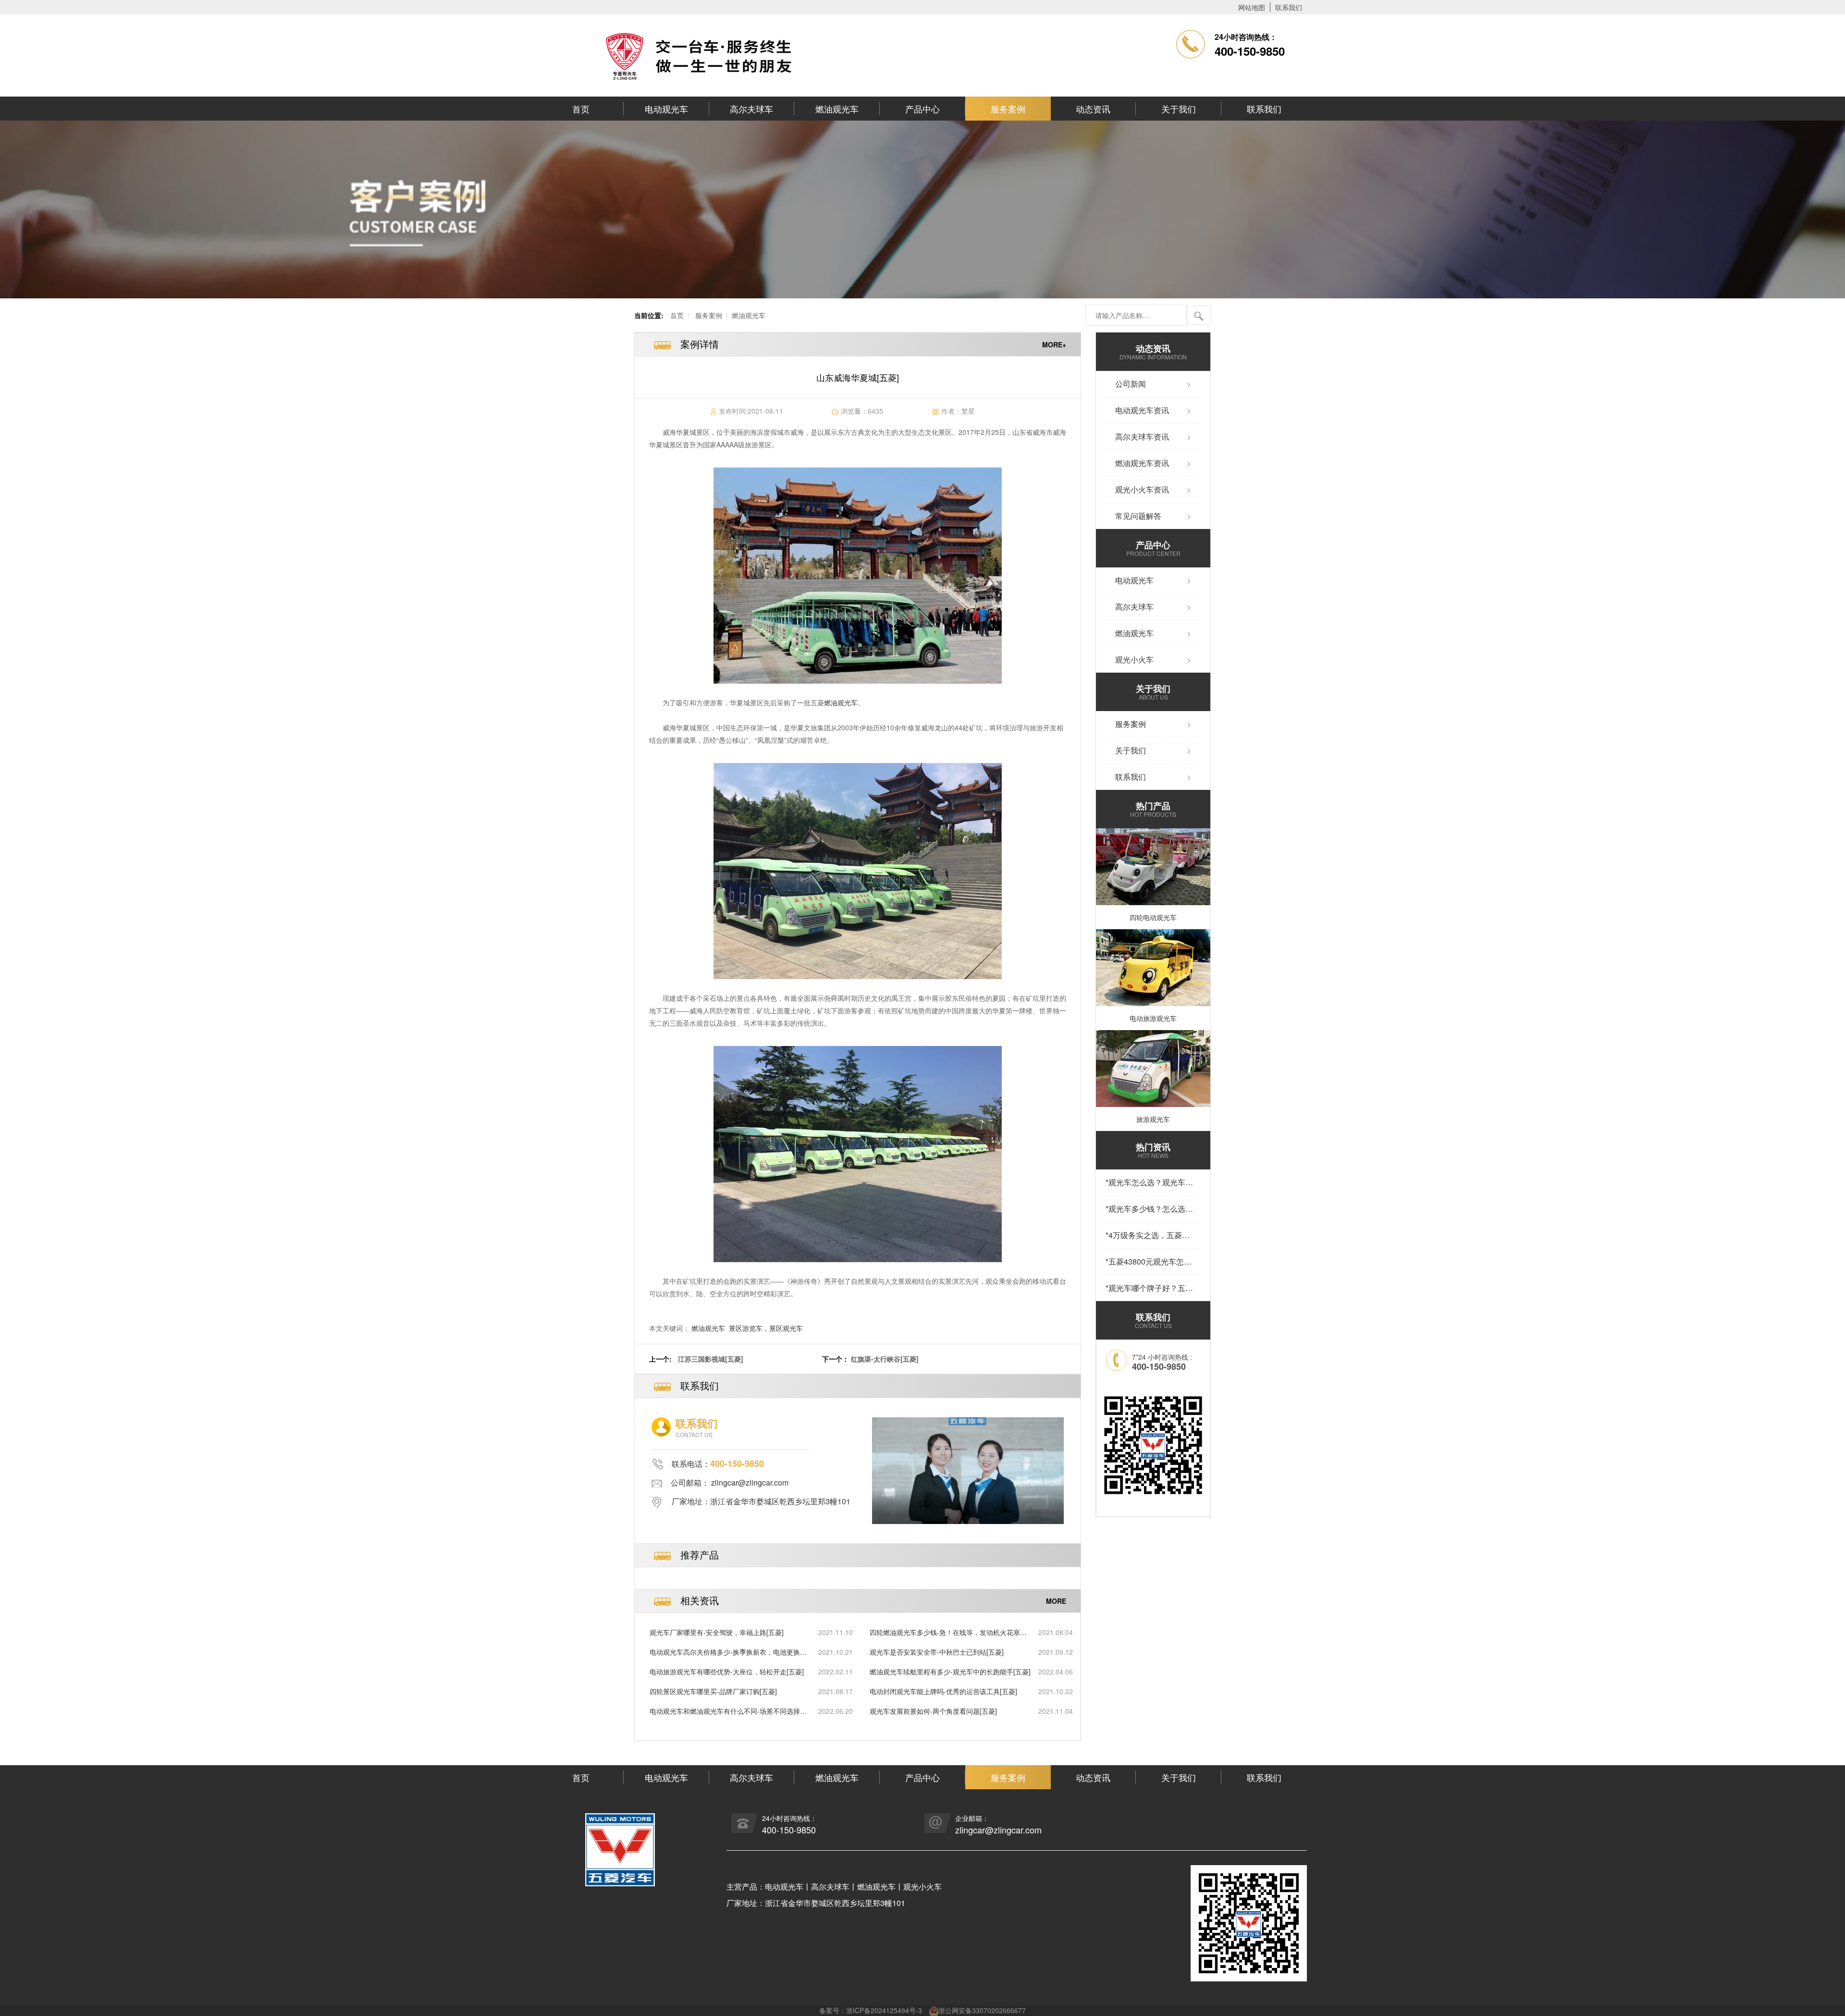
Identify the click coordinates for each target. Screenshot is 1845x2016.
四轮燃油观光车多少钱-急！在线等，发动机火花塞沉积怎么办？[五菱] (948, 1632)
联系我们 (1289, 7)
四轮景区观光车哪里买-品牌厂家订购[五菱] (713, 1691)
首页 (581, 109)
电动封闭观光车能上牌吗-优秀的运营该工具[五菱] (943, 1691)
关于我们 (1179, 109)
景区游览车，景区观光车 (766, 1328)
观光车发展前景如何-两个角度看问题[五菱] (933, 1711)
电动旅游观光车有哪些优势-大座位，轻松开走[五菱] (727, 1672)
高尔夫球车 (751, 109)
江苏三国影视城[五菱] (711, 1359)
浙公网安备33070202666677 (982, 2010)
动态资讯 (1093, 109)
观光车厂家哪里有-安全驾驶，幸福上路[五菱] (717, 1632)
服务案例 (1008, 109)
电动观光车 (666, 109)
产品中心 (922, 109)
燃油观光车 (837, 109)
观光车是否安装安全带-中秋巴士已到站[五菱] (937, 1652)
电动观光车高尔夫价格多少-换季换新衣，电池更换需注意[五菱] (728, 1652)
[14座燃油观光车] (858, 576)
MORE (1056, 1600)
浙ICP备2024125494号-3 (884, 2010)
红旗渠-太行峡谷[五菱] (885, 1359)
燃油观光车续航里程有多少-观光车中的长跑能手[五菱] (950, 1672)
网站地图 (1252, 7)
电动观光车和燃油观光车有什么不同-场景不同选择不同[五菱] (728, 1711)
